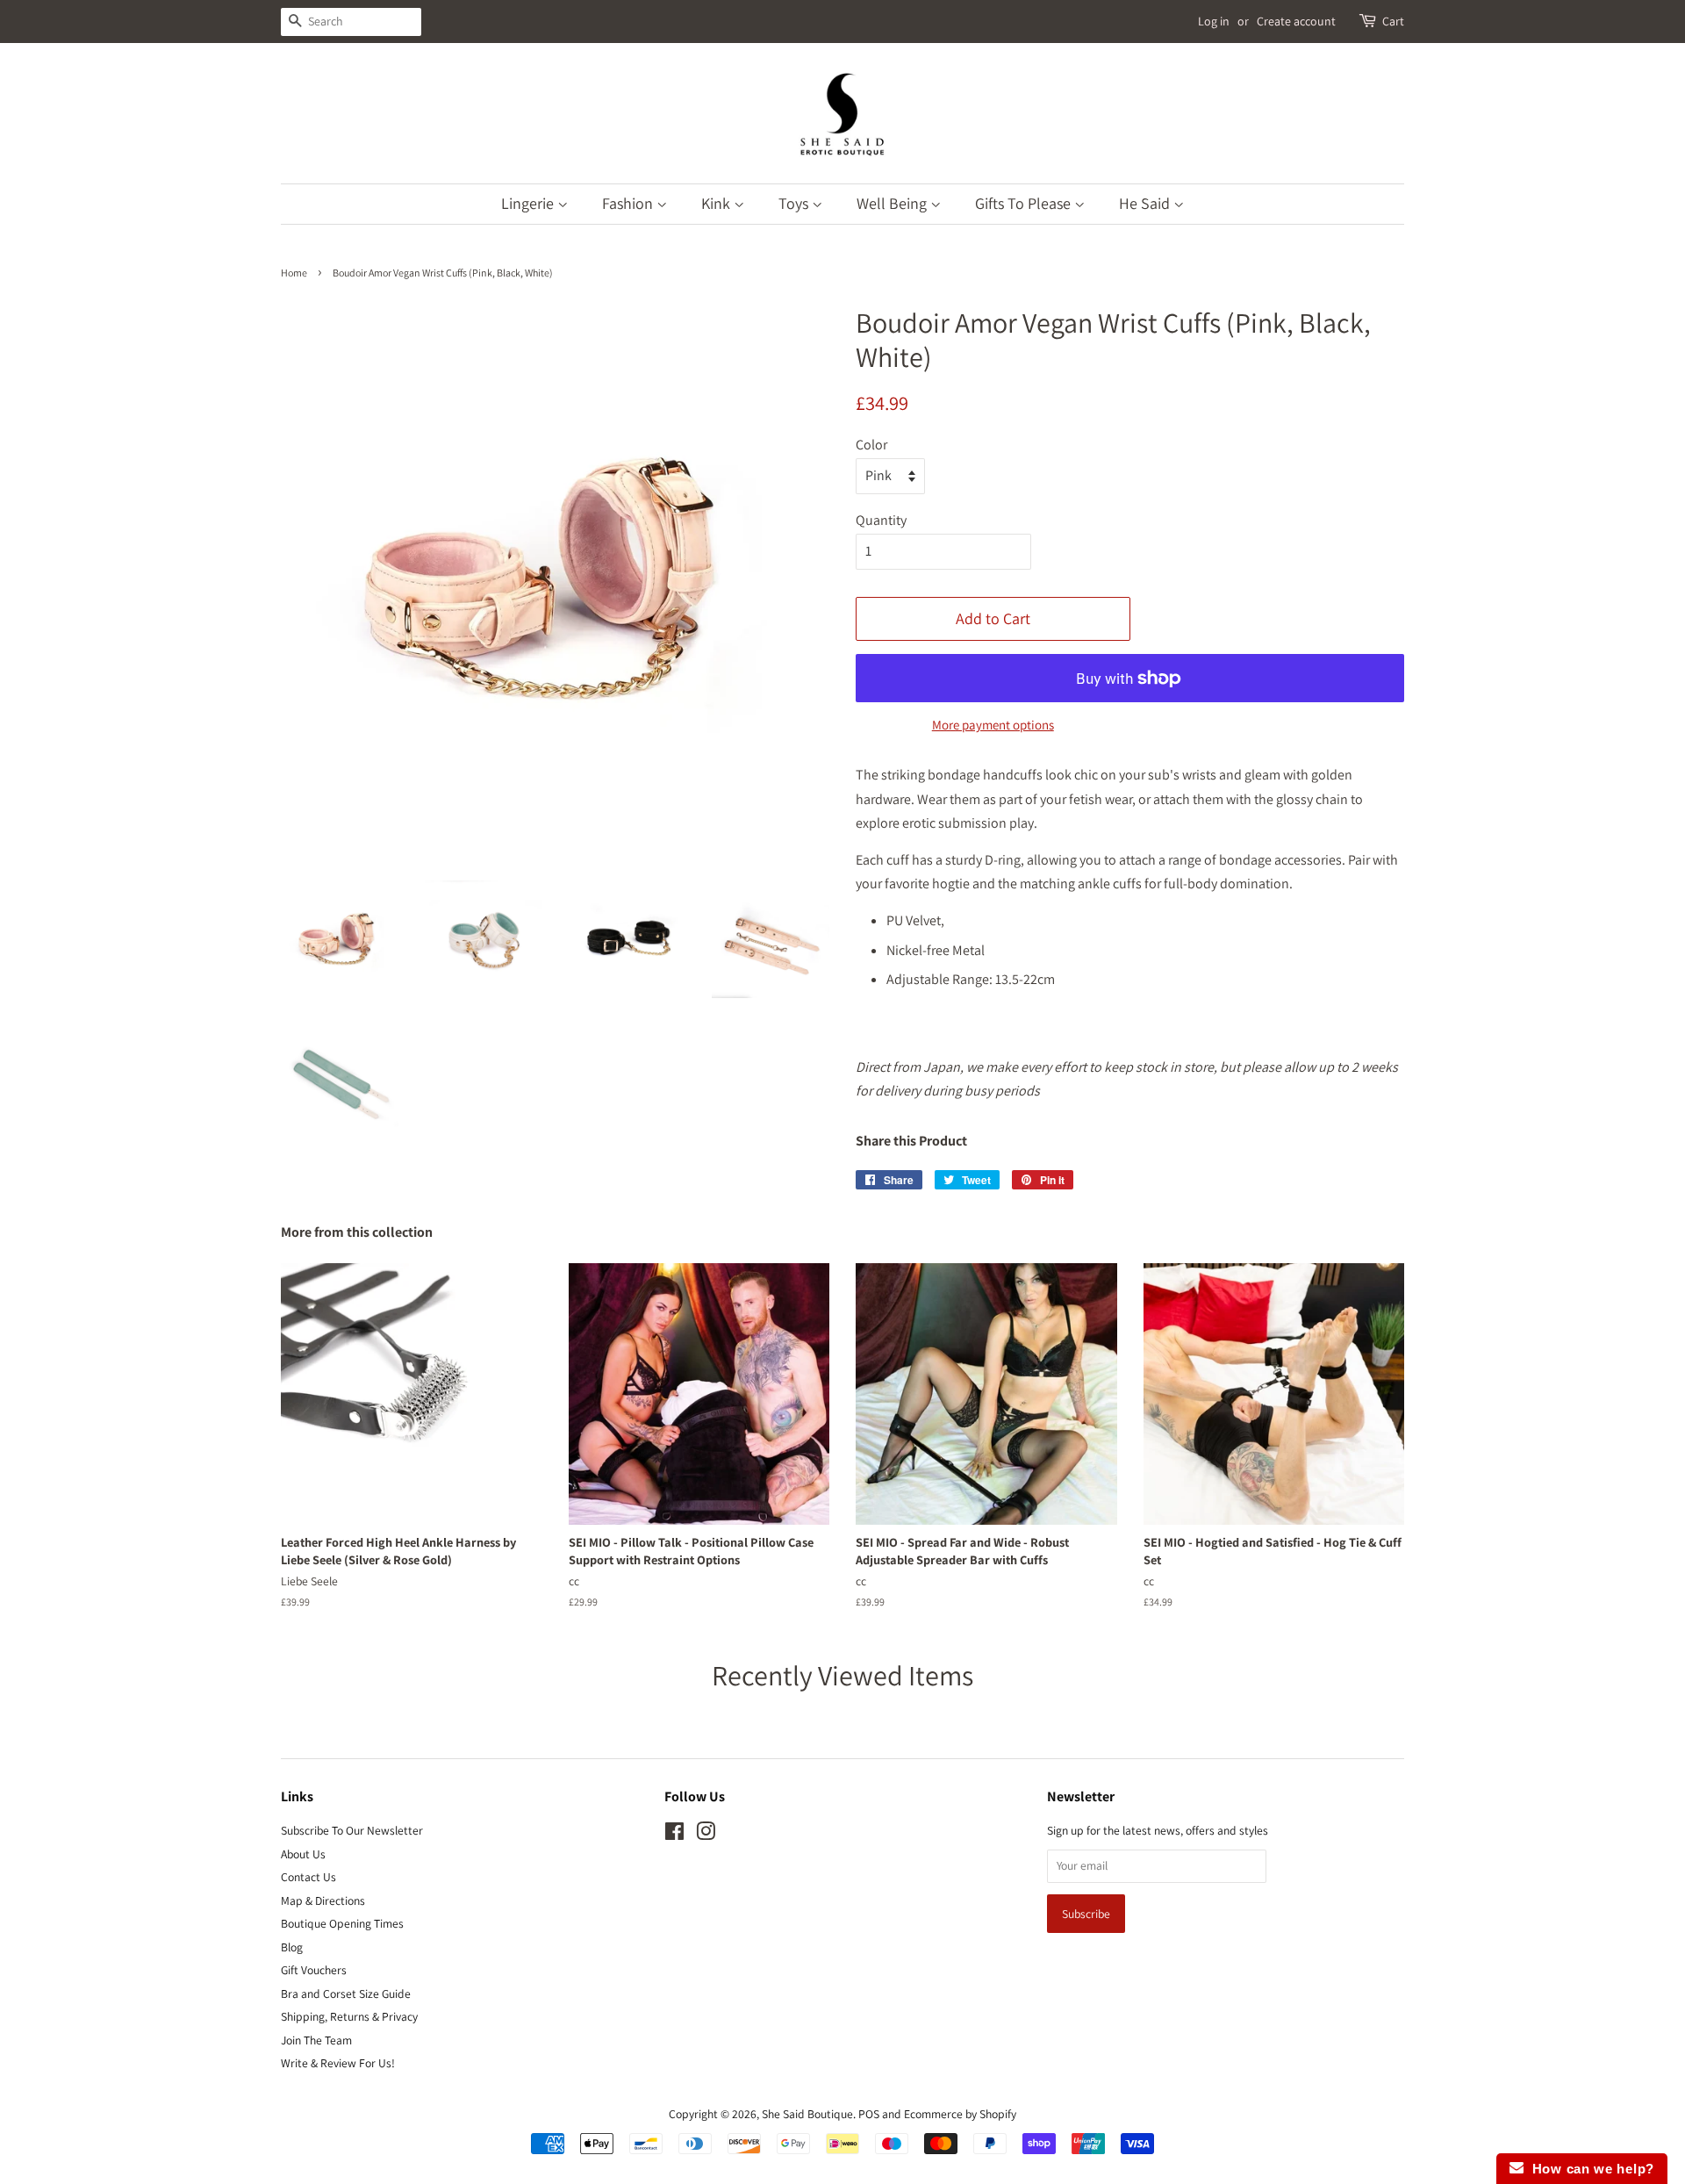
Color (871, 445)
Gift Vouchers (314, 1970)
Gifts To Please (1025, 203)
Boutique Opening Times (342, 1923)
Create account (1296, 21)
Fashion (629, 203)
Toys (795, 203)
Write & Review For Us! (338, 2063)
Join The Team (316, 2040)
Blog (292, 1947)
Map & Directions (323, 1900)
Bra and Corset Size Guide (346, 1994)
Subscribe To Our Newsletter (352, 1830)
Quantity (881, 520)
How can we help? (1589, 2169)
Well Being (893, 203)
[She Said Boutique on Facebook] (674, 1835)
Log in (1214, 21)
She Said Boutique (807, 2114)
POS (869, 2114)
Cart (1393, 21)
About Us (303, 1854)
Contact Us (308, 1877)
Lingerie (529, 203)
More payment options (993, 725)
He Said (1146, 203)
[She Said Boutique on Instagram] (706, 1835)
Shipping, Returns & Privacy (349, 2016)
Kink (717, 203)
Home (294, 273)
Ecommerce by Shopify (960, 2114)
